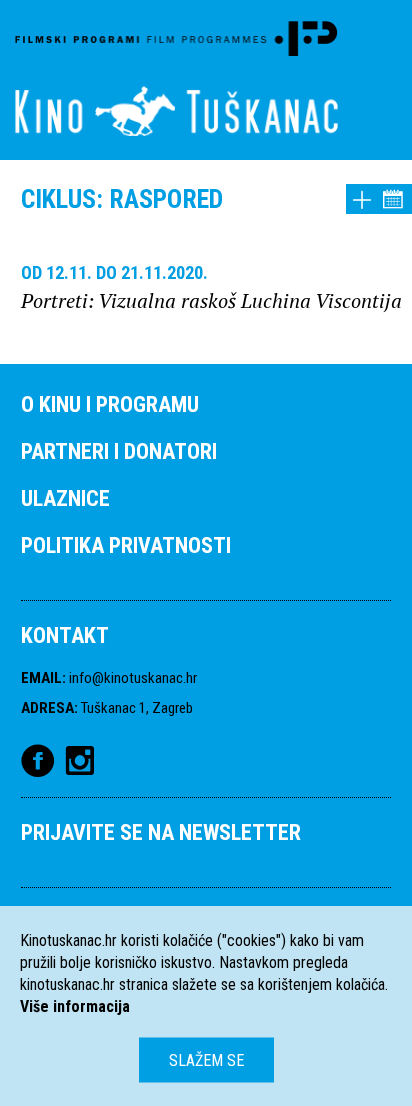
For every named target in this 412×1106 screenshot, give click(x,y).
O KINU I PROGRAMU (110, 404)
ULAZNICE (65, 498)
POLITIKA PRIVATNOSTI (126, 545)
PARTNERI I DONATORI (119, 451)
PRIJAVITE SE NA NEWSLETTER (161, 832)
